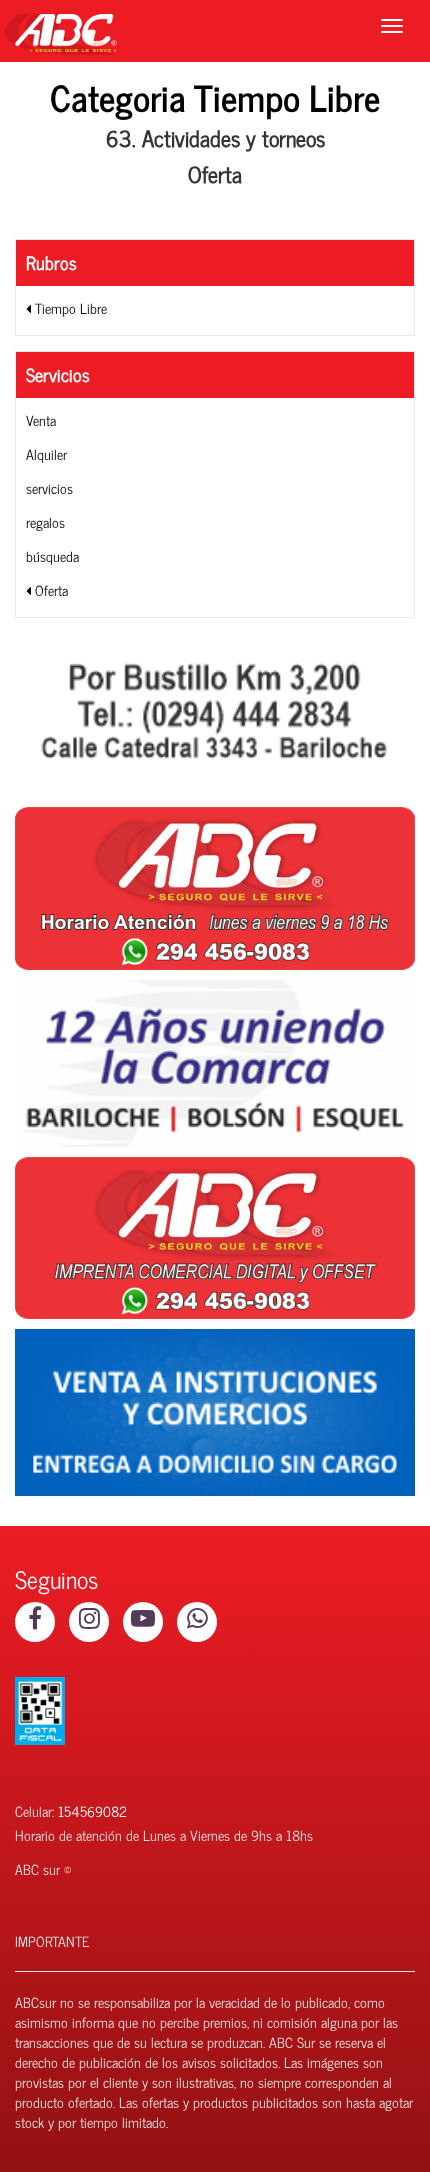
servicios (49, 487)
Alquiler (46, 453)
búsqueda (52, 555)
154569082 (92, 1810)
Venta (41, 419)
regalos (45, 521)
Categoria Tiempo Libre (215, 96)
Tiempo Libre (69, 307)
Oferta (49, 589)
